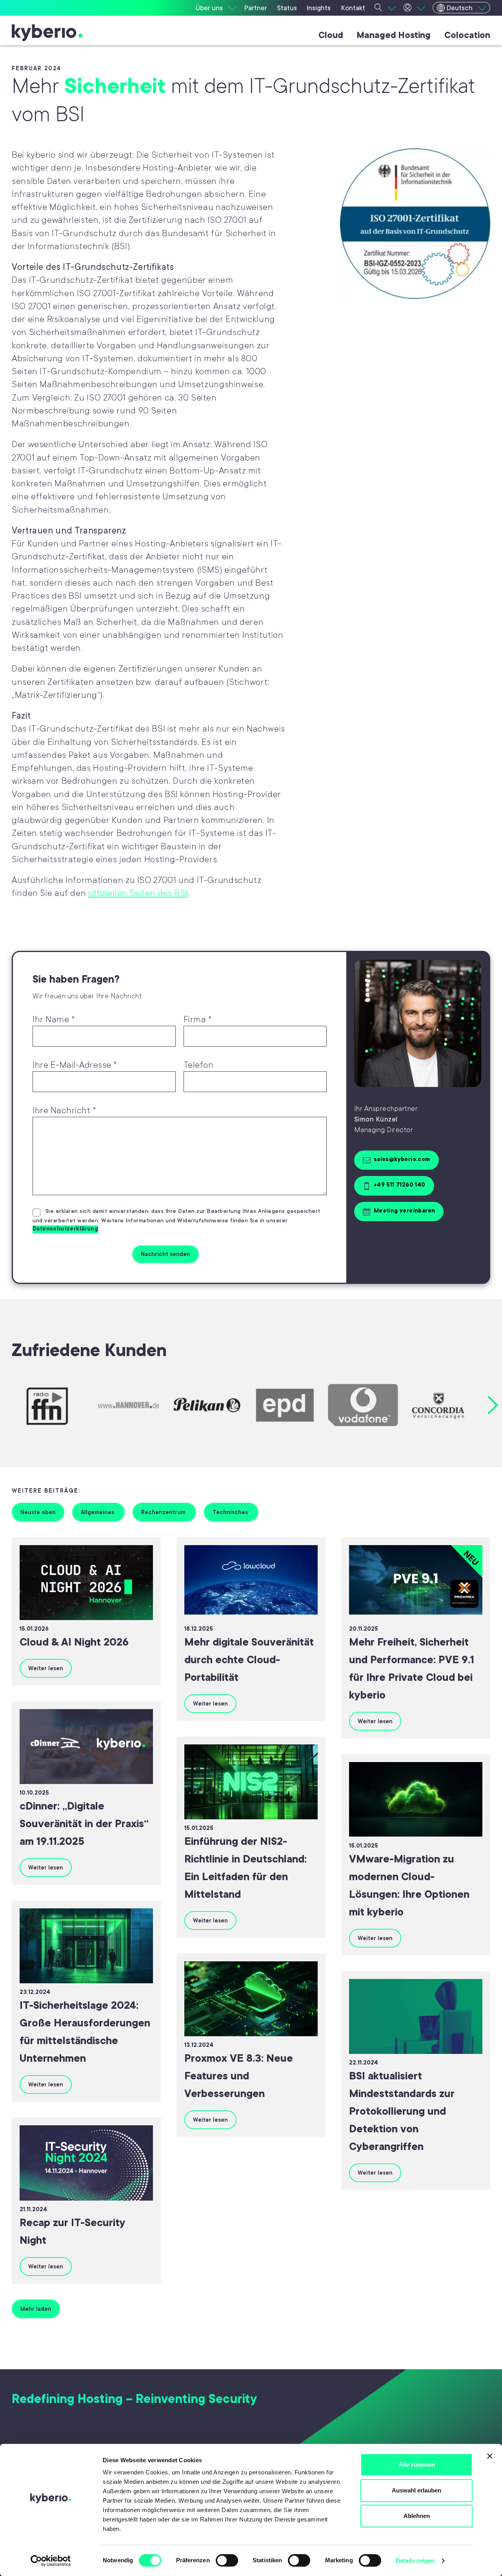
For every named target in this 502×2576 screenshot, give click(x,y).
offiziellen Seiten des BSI (138, 893)
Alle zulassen (417, 2464)
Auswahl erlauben (417, 2490)
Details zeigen (415, 2561)
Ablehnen (417, 2516)
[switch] (227, 2560)
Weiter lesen (46, 1668)
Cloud (331, 35)
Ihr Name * (54, 1019)
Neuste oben (38, 1512)
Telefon (199, 1065)
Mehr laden (36, 2309)
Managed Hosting (394, 35)
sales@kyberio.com (402, 1159)
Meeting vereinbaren (405, 1211)
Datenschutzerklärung (65, 1229)
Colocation (467, 35)
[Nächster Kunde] (493, 1405)
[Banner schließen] (490, 2456)
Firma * (198, 1019)
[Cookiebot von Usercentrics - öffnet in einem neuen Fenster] (51, 2561)
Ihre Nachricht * (64, 1110)
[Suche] (385, 8)
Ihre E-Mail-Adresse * (75, 1065)
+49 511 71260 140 (400, 1185)
